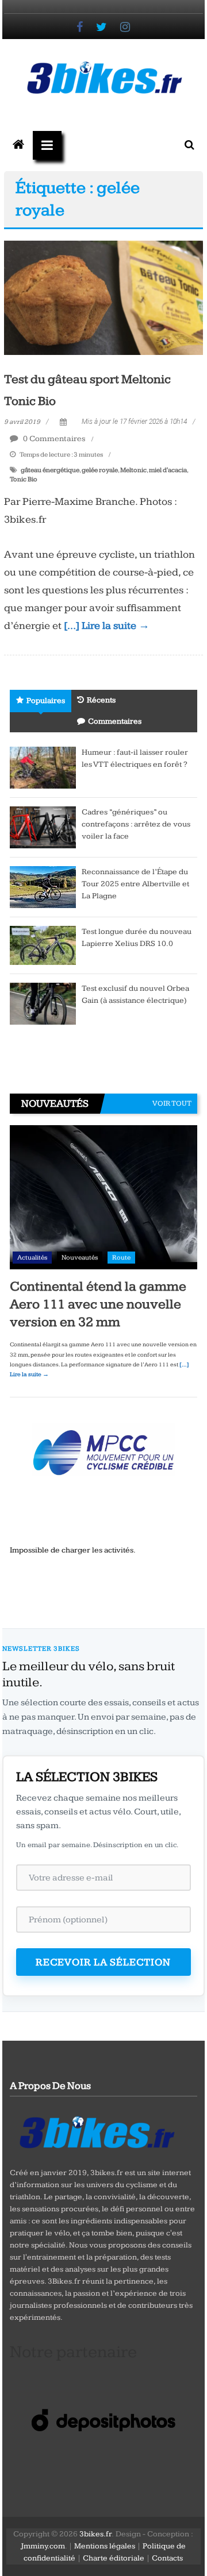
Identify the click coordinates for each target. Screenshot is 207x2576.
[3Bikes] (96, 2131)
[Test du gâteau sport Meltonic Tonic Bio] (103, 298)
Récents (101, 700)
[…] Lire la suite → (107, 626)
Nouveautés (80, 1258)
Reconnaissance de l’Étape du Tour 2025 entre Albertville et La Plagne (135, 884)
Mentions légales (105, 2546)
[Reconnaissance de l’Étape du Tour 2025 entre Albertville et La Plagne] (43, 887)
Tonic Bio (24, 479)
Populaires (46, 701)
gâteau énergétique (50, 470)
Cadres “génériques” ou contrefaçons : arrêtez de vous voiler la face (136, 824)
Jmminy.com (43, 2546)
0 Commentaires (53, 439)
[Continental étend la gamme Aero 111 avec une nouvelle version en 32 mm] (103, 1197)
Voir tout (172, 1103)
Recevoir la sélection (103, 1962)
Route (121, 1258)
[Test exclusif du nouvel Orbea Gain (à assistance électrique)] (43, 1003)
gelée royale (100, 470)
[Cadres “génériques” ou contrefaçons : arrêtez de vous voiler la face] (43, 827)
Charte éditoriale (114, 2558)
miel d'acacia (168, 470)
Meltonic (133, 470)
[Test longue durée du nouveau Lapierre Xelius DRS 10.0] (43, 945)
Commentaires (115, 721)
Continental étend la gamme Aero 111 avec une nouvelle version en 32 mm (98, 1304)
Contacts (167, 2558)
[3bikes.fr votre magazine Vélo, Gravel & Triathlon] (18, 145)
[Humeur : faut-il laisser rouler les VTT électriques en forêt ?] (43, 767)
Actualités (32, 1258)
